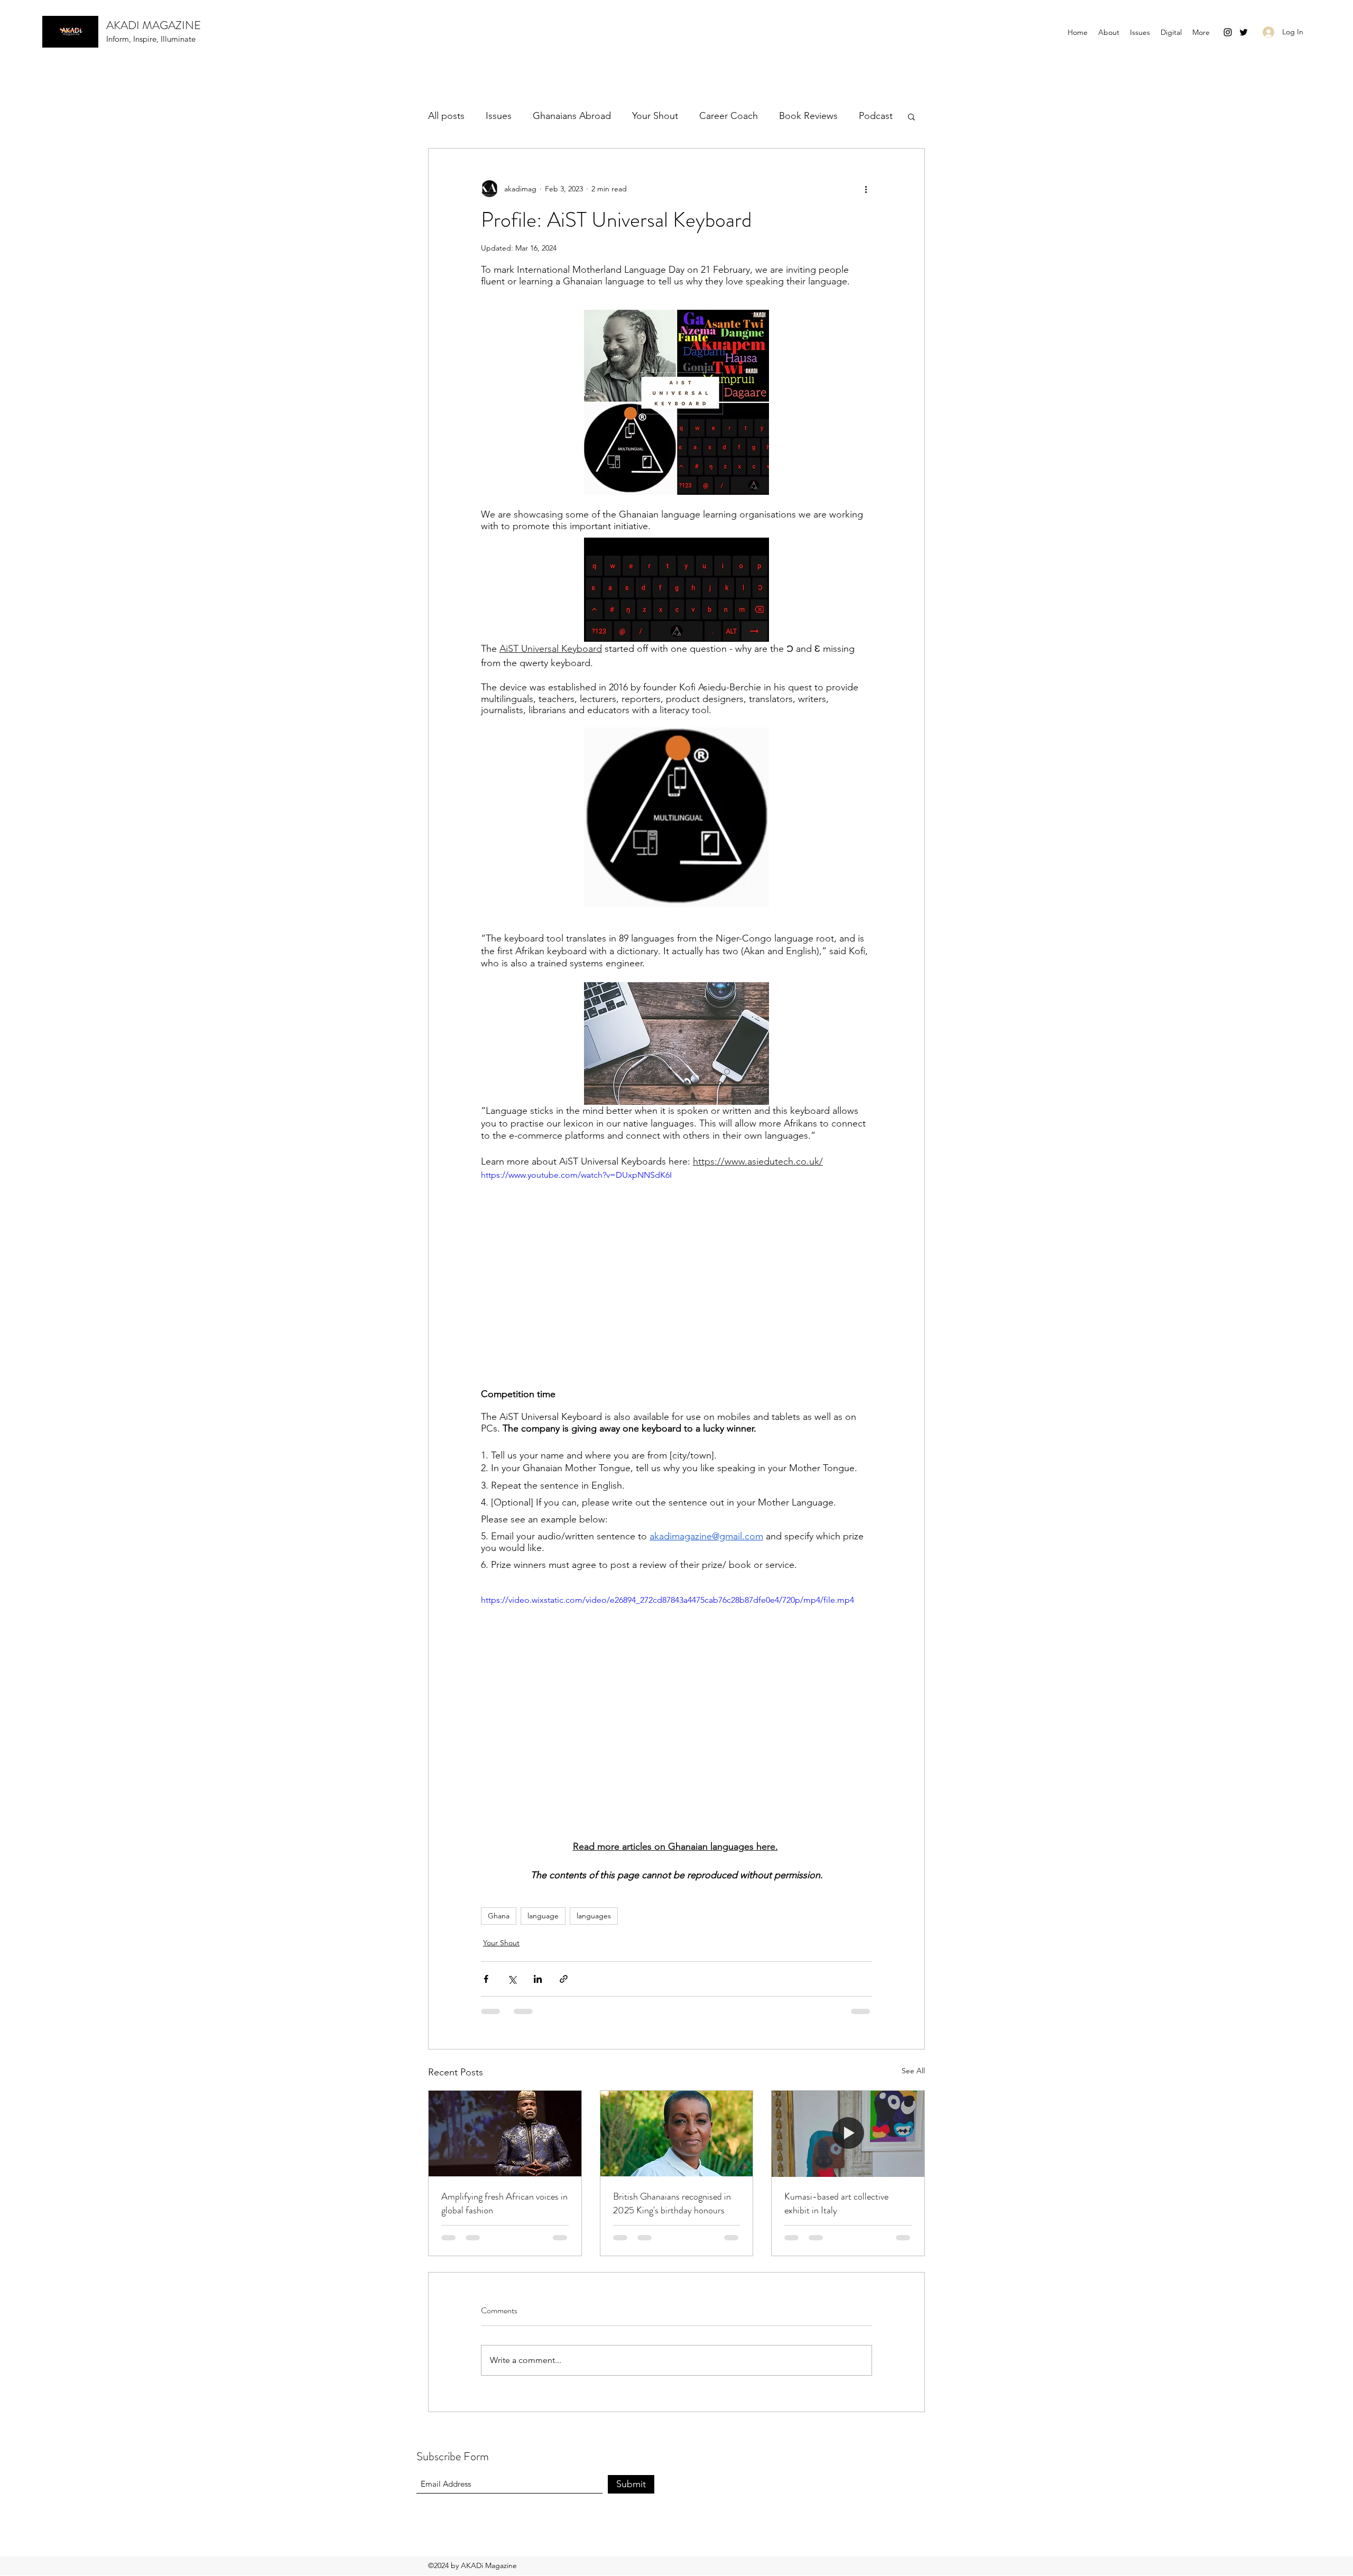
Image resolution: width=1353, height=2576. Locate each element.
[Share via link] (564, 1979)
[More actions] (866, 189)
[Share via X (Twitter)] (512, 1979)
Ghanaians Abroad (572, 116)
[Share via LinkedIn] (538, 1979)
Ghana (499, 1916)
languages (594, 1916)
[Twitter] (1244, 32)
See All (913, 2071)
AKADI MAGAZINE (154, 25)
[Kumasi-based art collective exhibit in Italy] (848, 2134)
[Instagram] (1228, 32)
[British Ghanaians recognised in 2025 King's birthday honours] (677, 2134)
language (543, 1916)
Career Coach (729, 116)
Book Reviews (808, 116)
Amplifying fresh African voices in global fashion (504, 2203)
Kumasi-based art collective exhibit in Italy (836, 2203)
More (870, 116)
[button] (1171, 32)
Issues (499, 116)
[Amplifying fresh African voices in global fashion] (505, 2134)
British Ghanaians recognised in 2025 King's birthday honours (672, 2203)
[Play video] (676, 1279)
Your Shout (655, 116)
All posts (446, 116)
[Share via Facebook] (486, 1979)
